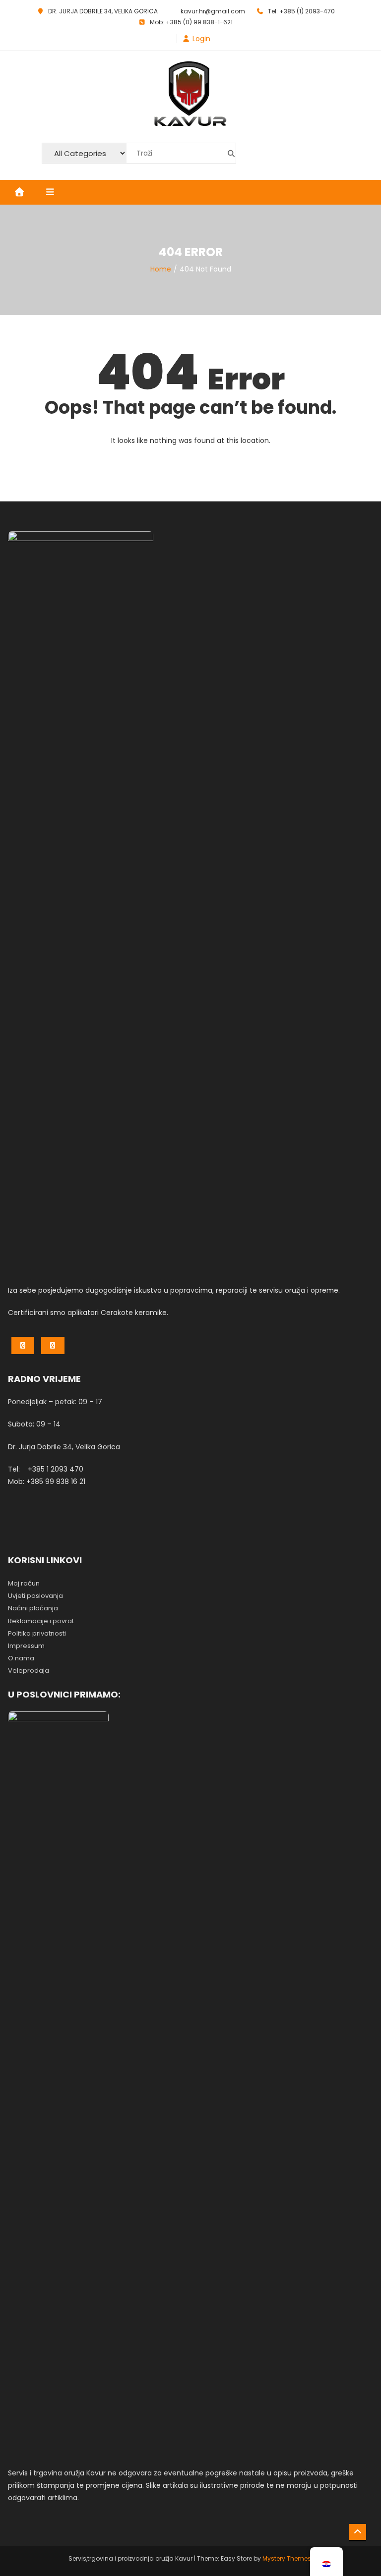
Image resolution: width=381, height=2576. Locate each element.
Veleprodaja (29, 1671)
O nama (21, 1658)
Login (201, 39)
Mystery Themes (287, 2558)
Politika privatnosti (37, 1633)
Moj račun (24, 1583)
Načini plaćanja (33, 1608)
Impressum (26, 1646)
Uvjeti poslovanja (35, 1596)
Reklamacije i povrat (41, 1621)
